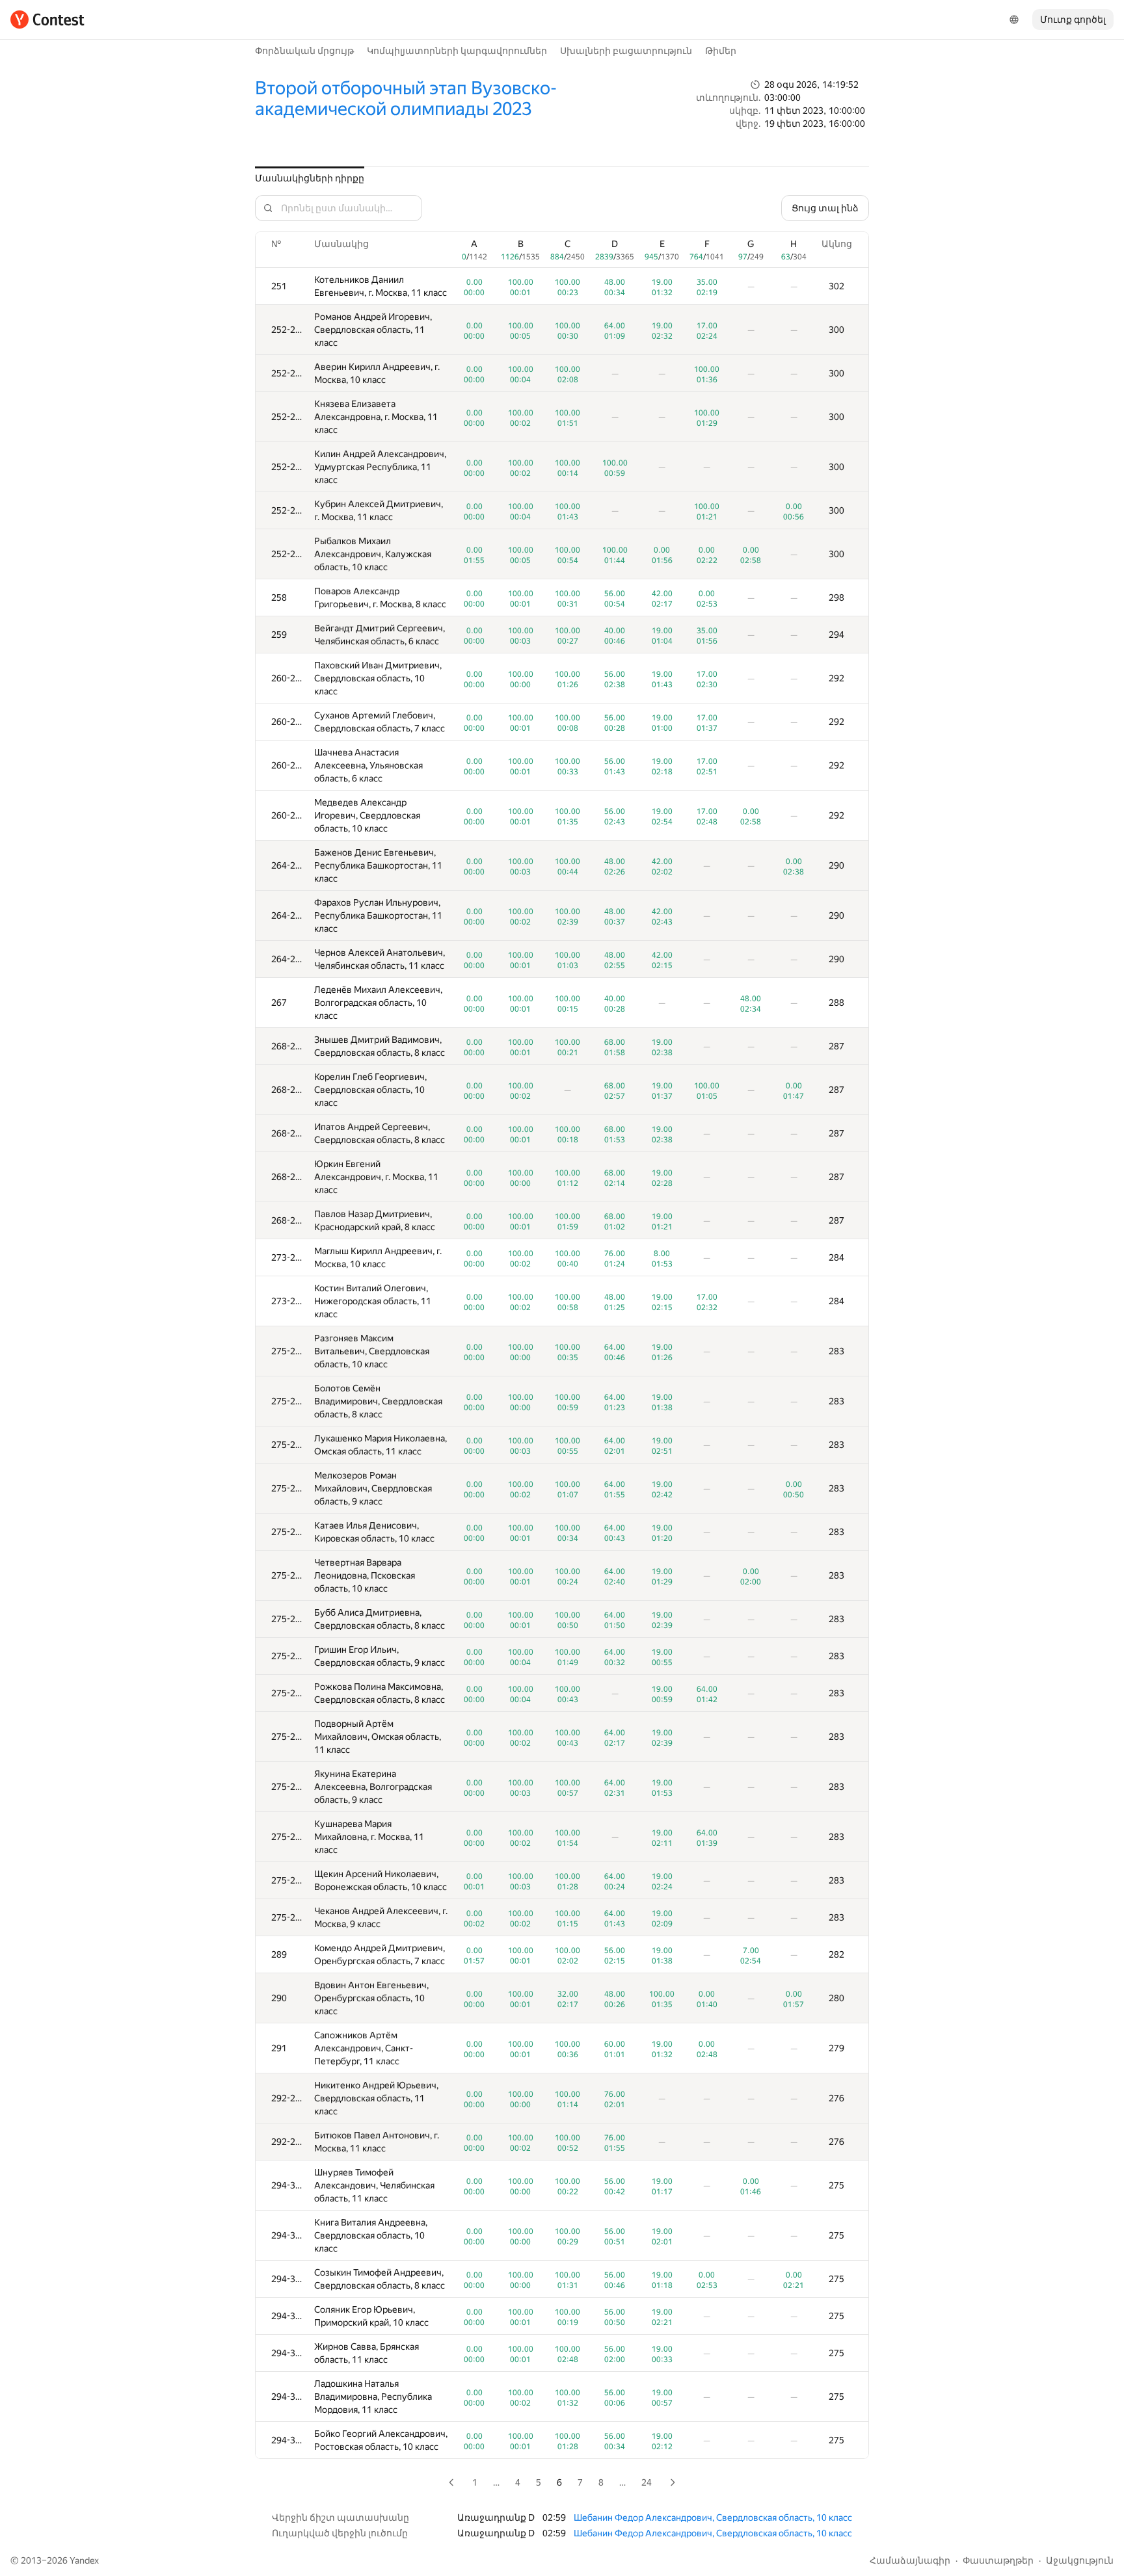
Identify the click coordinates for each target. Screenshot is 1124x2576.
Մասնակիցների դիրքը (310, 178)
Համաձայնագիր (910, 2560)
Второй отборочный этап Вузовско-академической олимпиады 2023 (406, 99)
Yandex (84, 2560)
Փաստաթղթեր (998, 2560)
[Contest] (47, 20)
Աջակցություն (1080, 2560)
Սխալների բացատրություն (626, 51)
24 (647, 2482)
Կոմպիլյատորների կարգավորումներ (457, 51)
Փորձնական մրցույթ (304, 51)
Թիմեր (721, 51)
